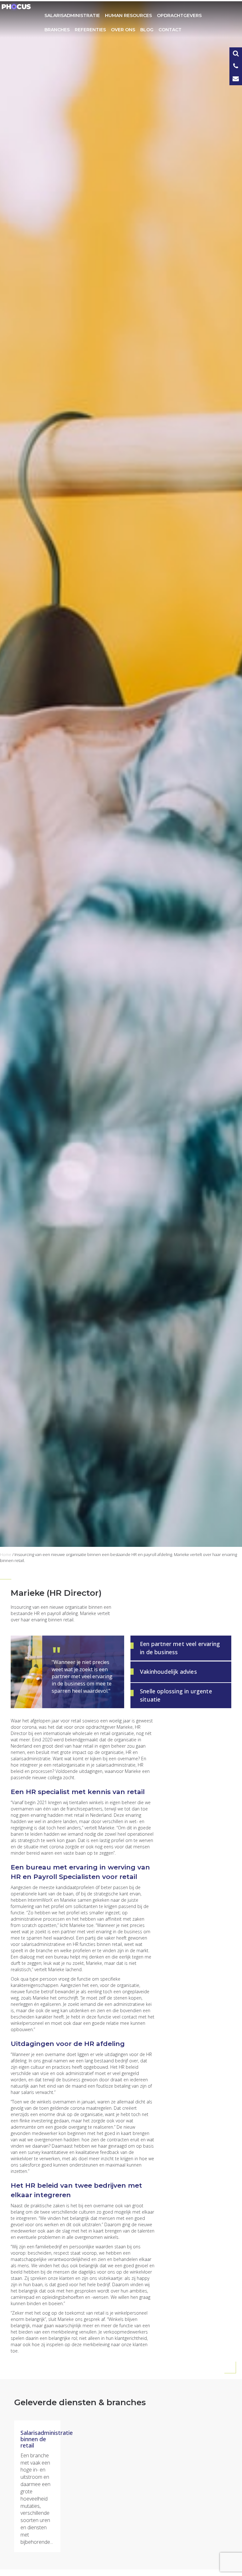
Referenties (90, 30)
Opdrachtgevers (179, 15)
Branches (57, 30)
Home (6, 1554)
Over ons (123, 30)
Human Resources (128, 15)
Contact (170, 30)
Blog (147, 30)
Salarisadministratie (72, 15)
